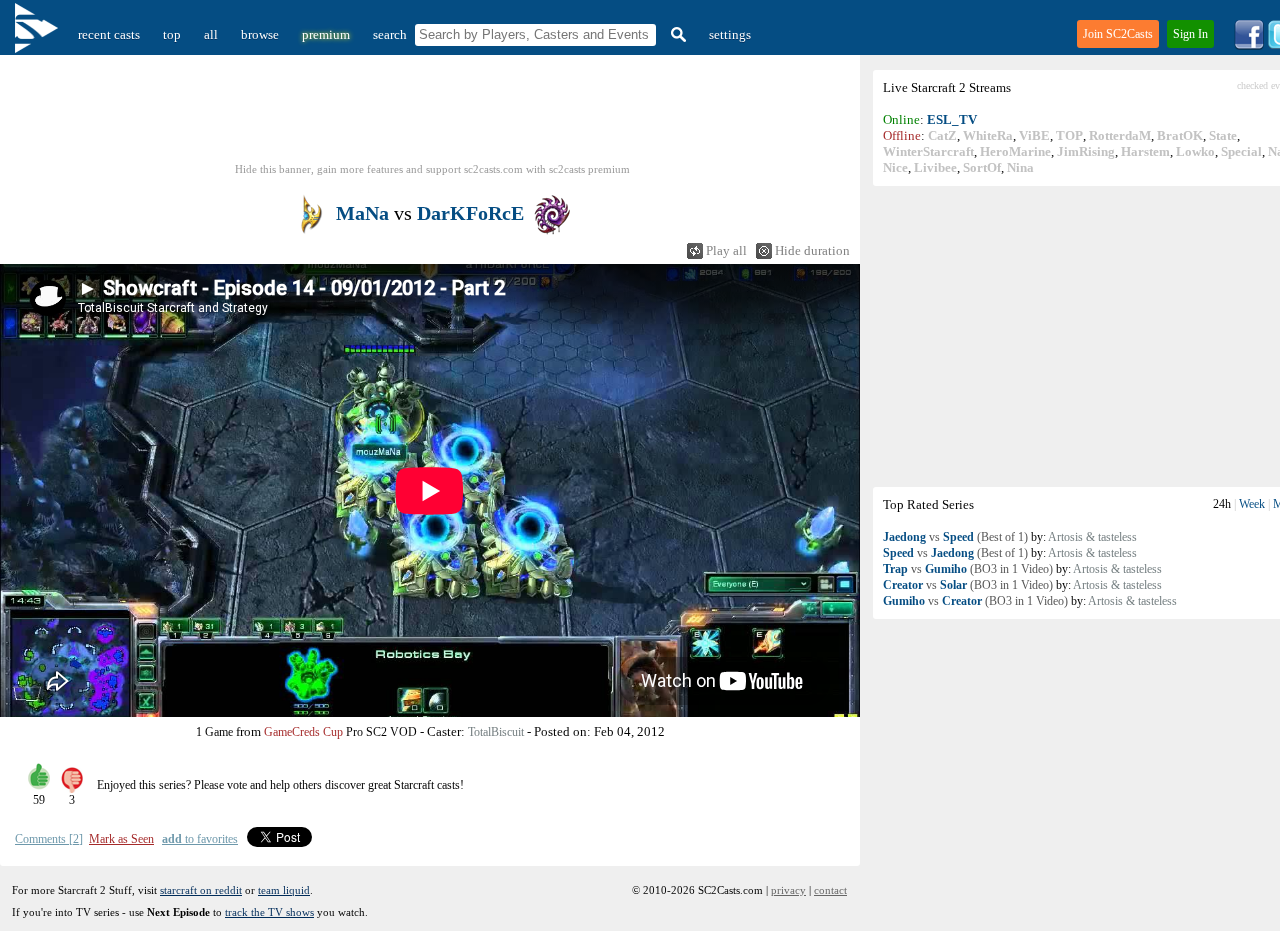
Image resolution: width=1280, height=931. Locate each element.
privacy (788, 890)
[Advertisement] (433, 115)
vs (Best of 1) (955, 537)
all (211, 34)
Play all (726, 250)
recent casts (109, 34)
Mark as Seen (121, 839)
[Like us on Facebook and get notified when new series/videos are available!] (1249, 45)
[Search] (676, 34)
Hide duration (812, 250)
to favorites (200, 839)
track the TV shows (269, 912)
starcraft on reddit (201, 890)
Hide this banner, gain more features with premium (432, 169)
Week (1252, 504)
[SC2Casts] (39, 34)
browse (260, 34)
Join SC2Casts (1118, 34)
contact (830, 890)
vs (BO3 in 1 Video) (968, 569)
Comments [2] (49, 839)
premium (326, 34)
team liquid (284, 890)
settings (730, 34)
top (172, 34)
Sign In (1190, 34)
